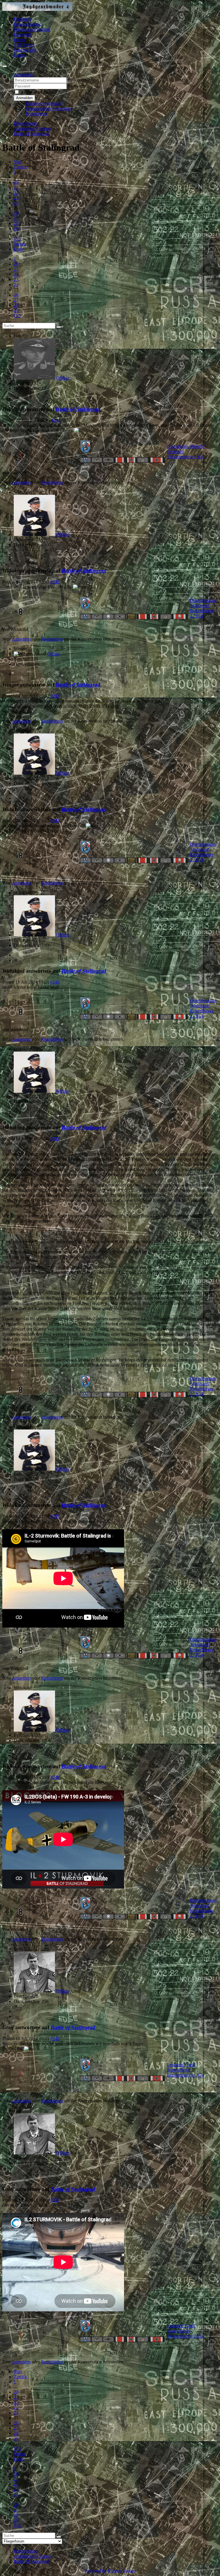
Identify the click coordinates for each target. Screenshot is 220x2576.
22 (16, 193)
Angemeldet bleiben (39, 92)
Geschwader (25, 50)
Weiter (20, 244)
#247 (55, 1516)
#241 (56, 420)
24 (16, 203)
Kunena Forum (121, 2571)
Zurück (20, 167)
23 (16, 198)
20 (16, 182)
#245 (55, 982)
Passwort (76, 86)
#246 (55, 1139)
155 (17, 239)
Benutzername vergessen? (49, 108)
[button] (23, 74)
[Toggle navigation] (5, 66)
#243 (55, 696)
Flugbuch (22, 19)
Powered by (96, 2571)
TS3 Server (24, 45)
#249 (55, 2038)
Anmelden (24, 98)
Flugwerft (23, 34)
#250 (55, 2200)
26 (16, 213)
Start (18, 162)
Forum (20, 40)
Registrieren (36, 114)
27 (16, 218)
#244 (55, 821)
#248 (55, 1777)
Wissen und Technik (32, 29)
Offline (63, 378)
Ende (18, 249)
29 (16, 229)
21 (16, 187)
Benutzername (81, 80)
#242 (55, 582)
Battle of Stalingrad (78, 409)
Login (19, 55)
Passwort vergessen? (44, 103)
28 (16, 223)
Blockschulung (27, 24)
